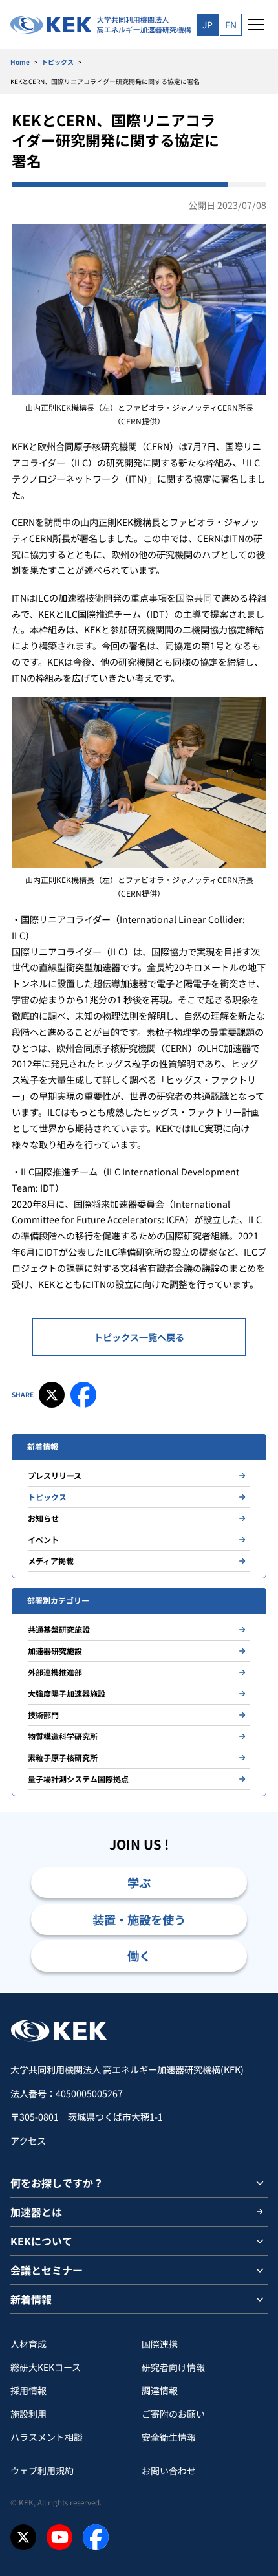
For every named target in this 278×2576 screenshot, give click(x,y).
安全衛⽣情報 (169, 2437)
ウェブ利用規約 (42, 2471)
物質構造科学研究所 (63, 1736)
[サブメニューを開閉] (260, 2183)
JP (208, 25)
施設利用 (28, 2414)
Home (20, 62)
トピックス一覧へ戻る (139, 1337)
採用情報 (28, 2390)
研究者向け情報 (173, 2367)
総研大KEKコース (46, 2367)
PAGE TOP (253, 1993)
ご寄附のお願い (173, 2414)
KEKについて (41, 2241)
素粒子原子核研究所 (63, 1757)
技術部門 (43, 1715)
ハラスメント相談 (47, 2437)
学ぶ (139, 1883)
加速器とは (36, 2212)
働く (139, 1956)
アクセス (28, 2141)
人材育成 (28, 2344)
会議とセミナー (47, 2270)
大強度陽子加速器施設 (67, 1693)
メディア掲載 (51, 1561)
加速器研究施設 (55, 1651)
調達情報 (160, 2390)
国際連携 (160, 2344)
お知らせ (43, 1518)
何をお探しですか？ (57, 2183)
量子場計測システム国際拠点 (78, 1779)
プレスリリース (55, 1475)
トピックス (58, 62)
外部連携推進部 (55, 1672)
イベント (43, 1539)
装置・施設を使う (139, 1919)
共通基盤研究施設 (59, 1629)
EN (231, 25)
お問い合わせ (169, 2471)
